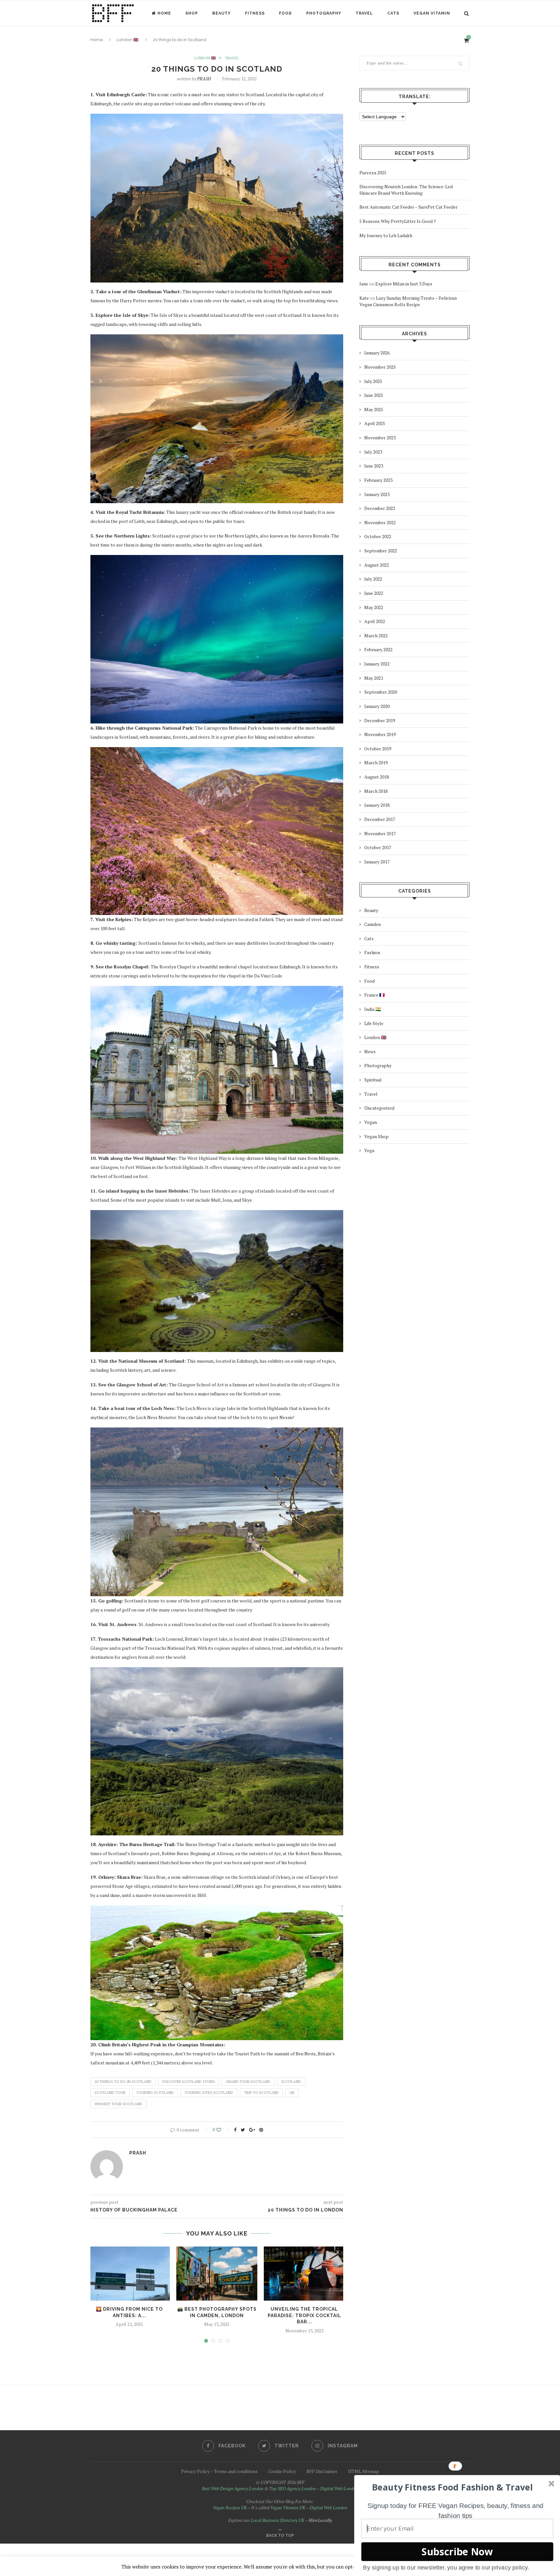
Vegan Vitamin (432, 13)
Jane (364, 284)
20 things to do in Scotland (123, 2082)
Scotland (291, 2082)
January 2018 (377, 805)
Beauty (222, 13)
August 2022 (377, 565)
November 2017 (380, 833)
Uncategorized (379, 1108)
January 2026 (377, 353)
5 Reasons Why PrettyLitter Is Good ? (398, 221)
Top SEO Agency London (293, 2488)
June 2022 (374, 593)
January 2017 (377, 862)
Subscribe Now (457, 2552)
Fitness (255, 13)
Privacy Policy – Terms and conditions (219, 2471)
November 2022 (380, 522)
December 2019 (380, 720)
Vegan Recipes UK (230, 2507)
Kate (364, 298)
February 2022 (378, 649)
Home (164, 13)
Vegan (371, 1122)
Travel (364, 13)
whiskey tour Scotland (118, 2104)
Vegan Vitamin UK (288, 2507)
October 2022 (378, 536)
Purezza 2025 (373, 173)
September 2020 (381, 692)
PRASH (204, 79)
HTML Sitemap (364, 2471)
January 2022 (377, 664)
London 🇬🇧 (205, 58)
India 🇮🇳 (373, 1009)
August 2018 (377, 777)
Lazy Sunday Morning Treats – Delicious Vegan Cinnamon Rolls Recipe (408, 301)
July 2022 (373, 579)
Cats (393, 13)
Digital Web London (339, 2488)
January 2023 (377, 494)
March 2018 (376, 791)
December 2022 (380, 508)
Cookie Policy (282, 2471)
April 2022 (375, 621)
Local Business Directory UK (278, 2520)
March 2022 (376, 635)
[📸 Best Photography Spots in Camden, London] (217, 2274)
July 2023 (373, 452)
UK (292, 2093)
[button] (452, 2487)
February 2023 (378, 480)
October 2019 (378, 749)
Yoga (369, 1150)
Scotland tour (110, 2093)
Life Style (374, 1023)
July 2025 (373, 381)
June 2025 (374, 395)
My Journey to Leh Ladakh (386, 235)
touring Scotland (155, 2093)
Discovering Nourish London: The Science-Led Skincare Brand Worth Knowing (406, 190)
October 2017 (378, 847)
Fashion (372, 952)
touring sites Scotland (209, 2093)
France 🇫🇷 (374, 995)
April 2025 (375, 423)
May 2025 (374, 409)
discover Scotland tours (189, 2082)
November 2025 (380, 367)
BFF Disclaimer (322, 2471)
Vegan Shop (376, 1136)
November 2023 (380, 438)
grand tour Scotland (248, 2082)
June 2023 (374, 466)
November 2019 (380, 734)
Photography (324, 13)
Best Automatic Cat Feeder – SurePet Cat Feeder (408, 207)
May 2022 (374, 607)
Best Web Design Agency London (233, 2488)
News (370, 1051)
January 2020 (377, 706)
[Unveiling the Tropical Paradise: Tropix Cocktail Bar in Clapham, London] (304, 2274)
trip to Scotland (261, 2093)
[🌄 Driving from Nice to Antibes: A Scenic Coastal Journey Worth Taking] (129, 2274)
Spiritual (373, 1080)
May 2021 (374, 678)
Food (286, 13)
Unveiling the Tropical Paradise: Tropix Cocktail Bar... (304, 2315)
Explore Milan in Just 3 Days (404, 284)
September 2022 (381, 551)
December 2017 (380, 819)
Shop (192, 13)
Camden (373, 924)
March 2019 (376, 762)
